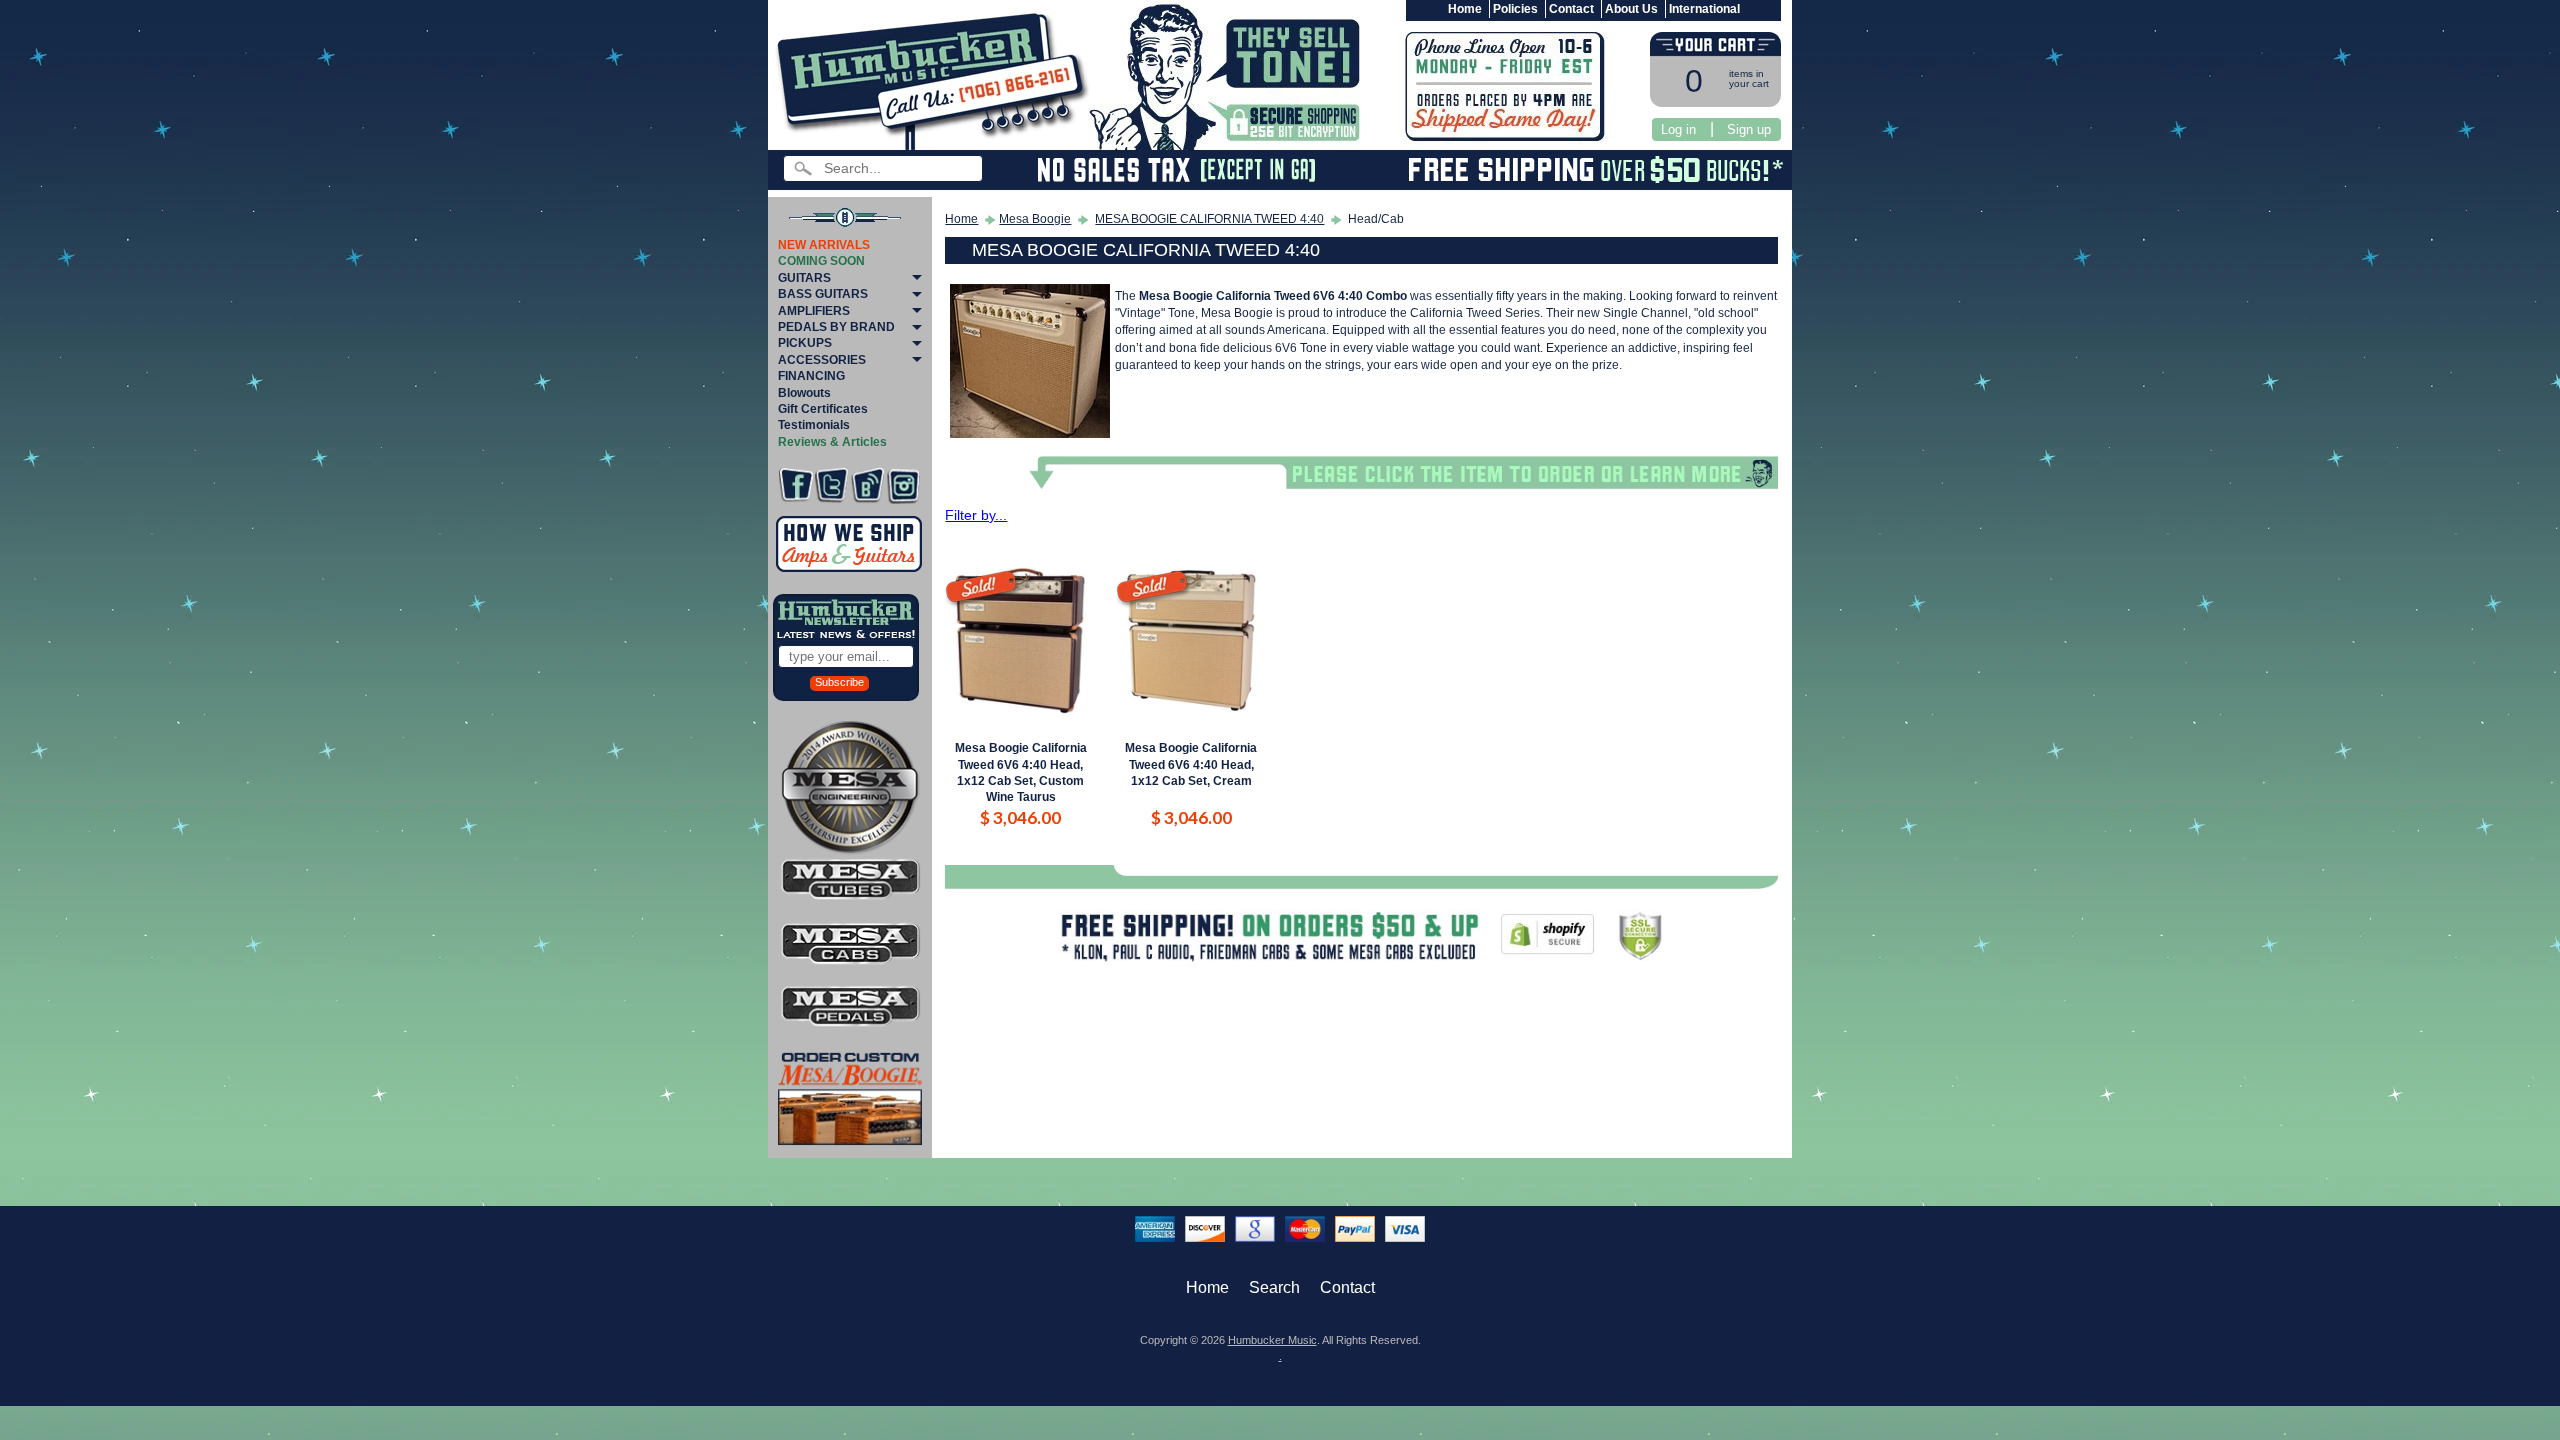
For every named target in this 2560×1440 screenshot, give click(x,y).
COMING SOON (821, 261)
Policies (1515, 9)
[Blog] (867, 485)
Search (1274, 1287)
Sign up (1749, 129)
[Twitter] (831, 485)
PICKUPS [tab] (805, 343)
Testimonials (814, 425)
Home (1465, 9)
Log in (1678, 129)
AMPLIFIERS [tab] (814, 311)
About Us (1631, 9)
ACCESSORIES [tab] (822, 360)
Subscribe (839, 682)
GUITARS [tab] (804, 278)
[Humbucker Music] (935, 78)
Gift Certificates (823, 409)
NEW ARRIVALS (824, 245)
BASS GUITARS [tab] (823, 294)
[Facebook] (795, 485)
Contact (1571, 9)
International (1704, 9)
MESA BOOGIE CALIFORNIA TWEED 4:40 (1209, 219)
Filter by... (976, 515)
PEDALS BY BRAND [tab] (836, 327)
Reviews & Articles (832, 442)
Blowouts (804, 393)
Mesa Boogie (1035, 219)
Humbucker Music (1272, 1340)
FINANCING (811, 376)
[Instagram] (903, 485)
